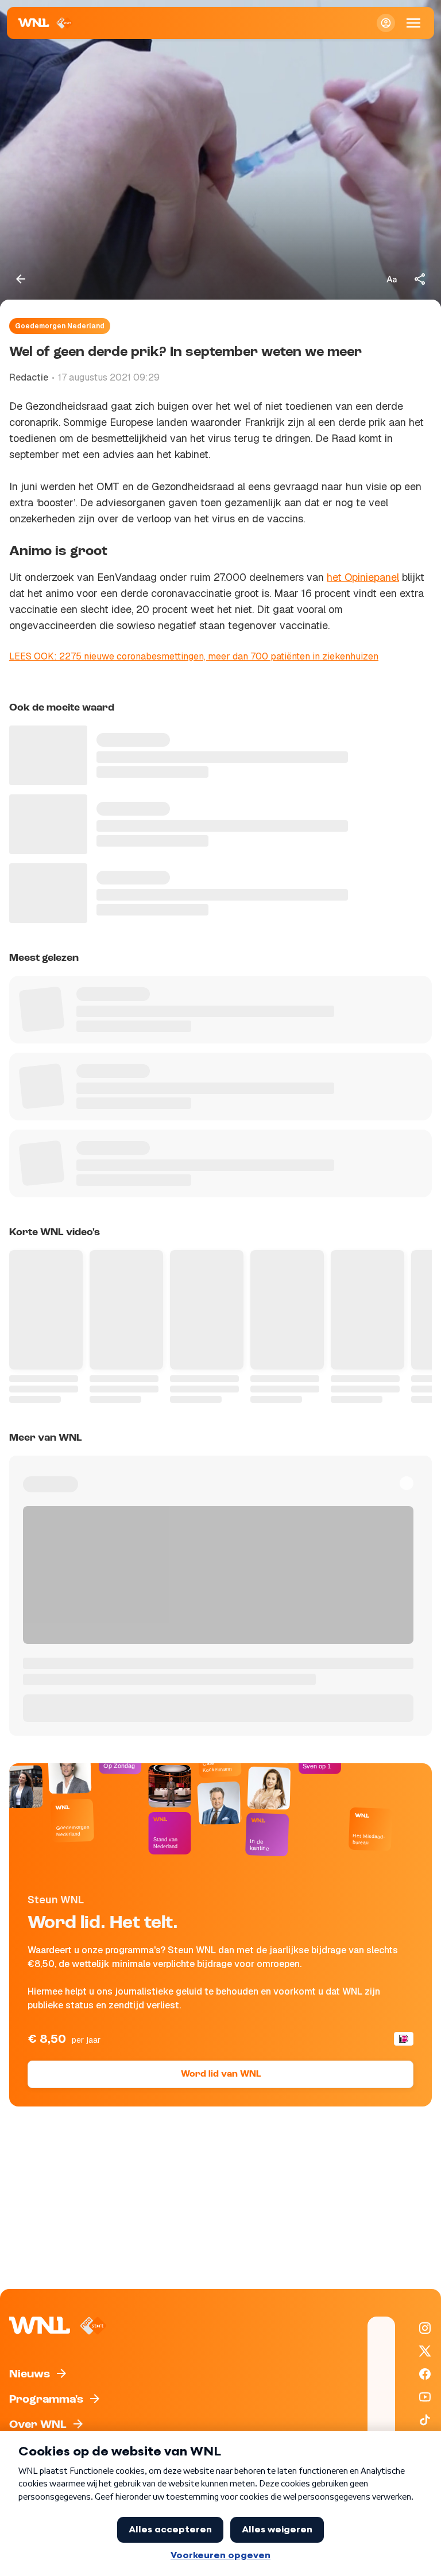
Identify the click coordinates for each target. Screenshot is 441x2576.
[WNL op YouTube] (425, 2397)
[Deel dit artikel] (420, 279)
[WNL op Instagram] (425, 2328)
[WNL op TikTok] (425, 2420)
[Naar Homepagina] (46, 23)
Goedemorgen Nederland (60, 326)
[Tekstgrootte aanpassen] (392, 279)
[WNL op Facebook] (425, 2374)
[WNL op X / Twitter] (425, 2351)
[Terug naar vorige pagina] (21, 279)
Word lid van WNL (221, 2074)
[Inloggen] (386, 23)
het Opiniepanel (363, 577)
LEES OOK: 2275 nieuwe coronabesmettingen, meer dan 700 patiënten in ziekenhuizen (194, 656)
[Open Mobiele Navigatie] (413, 23)
